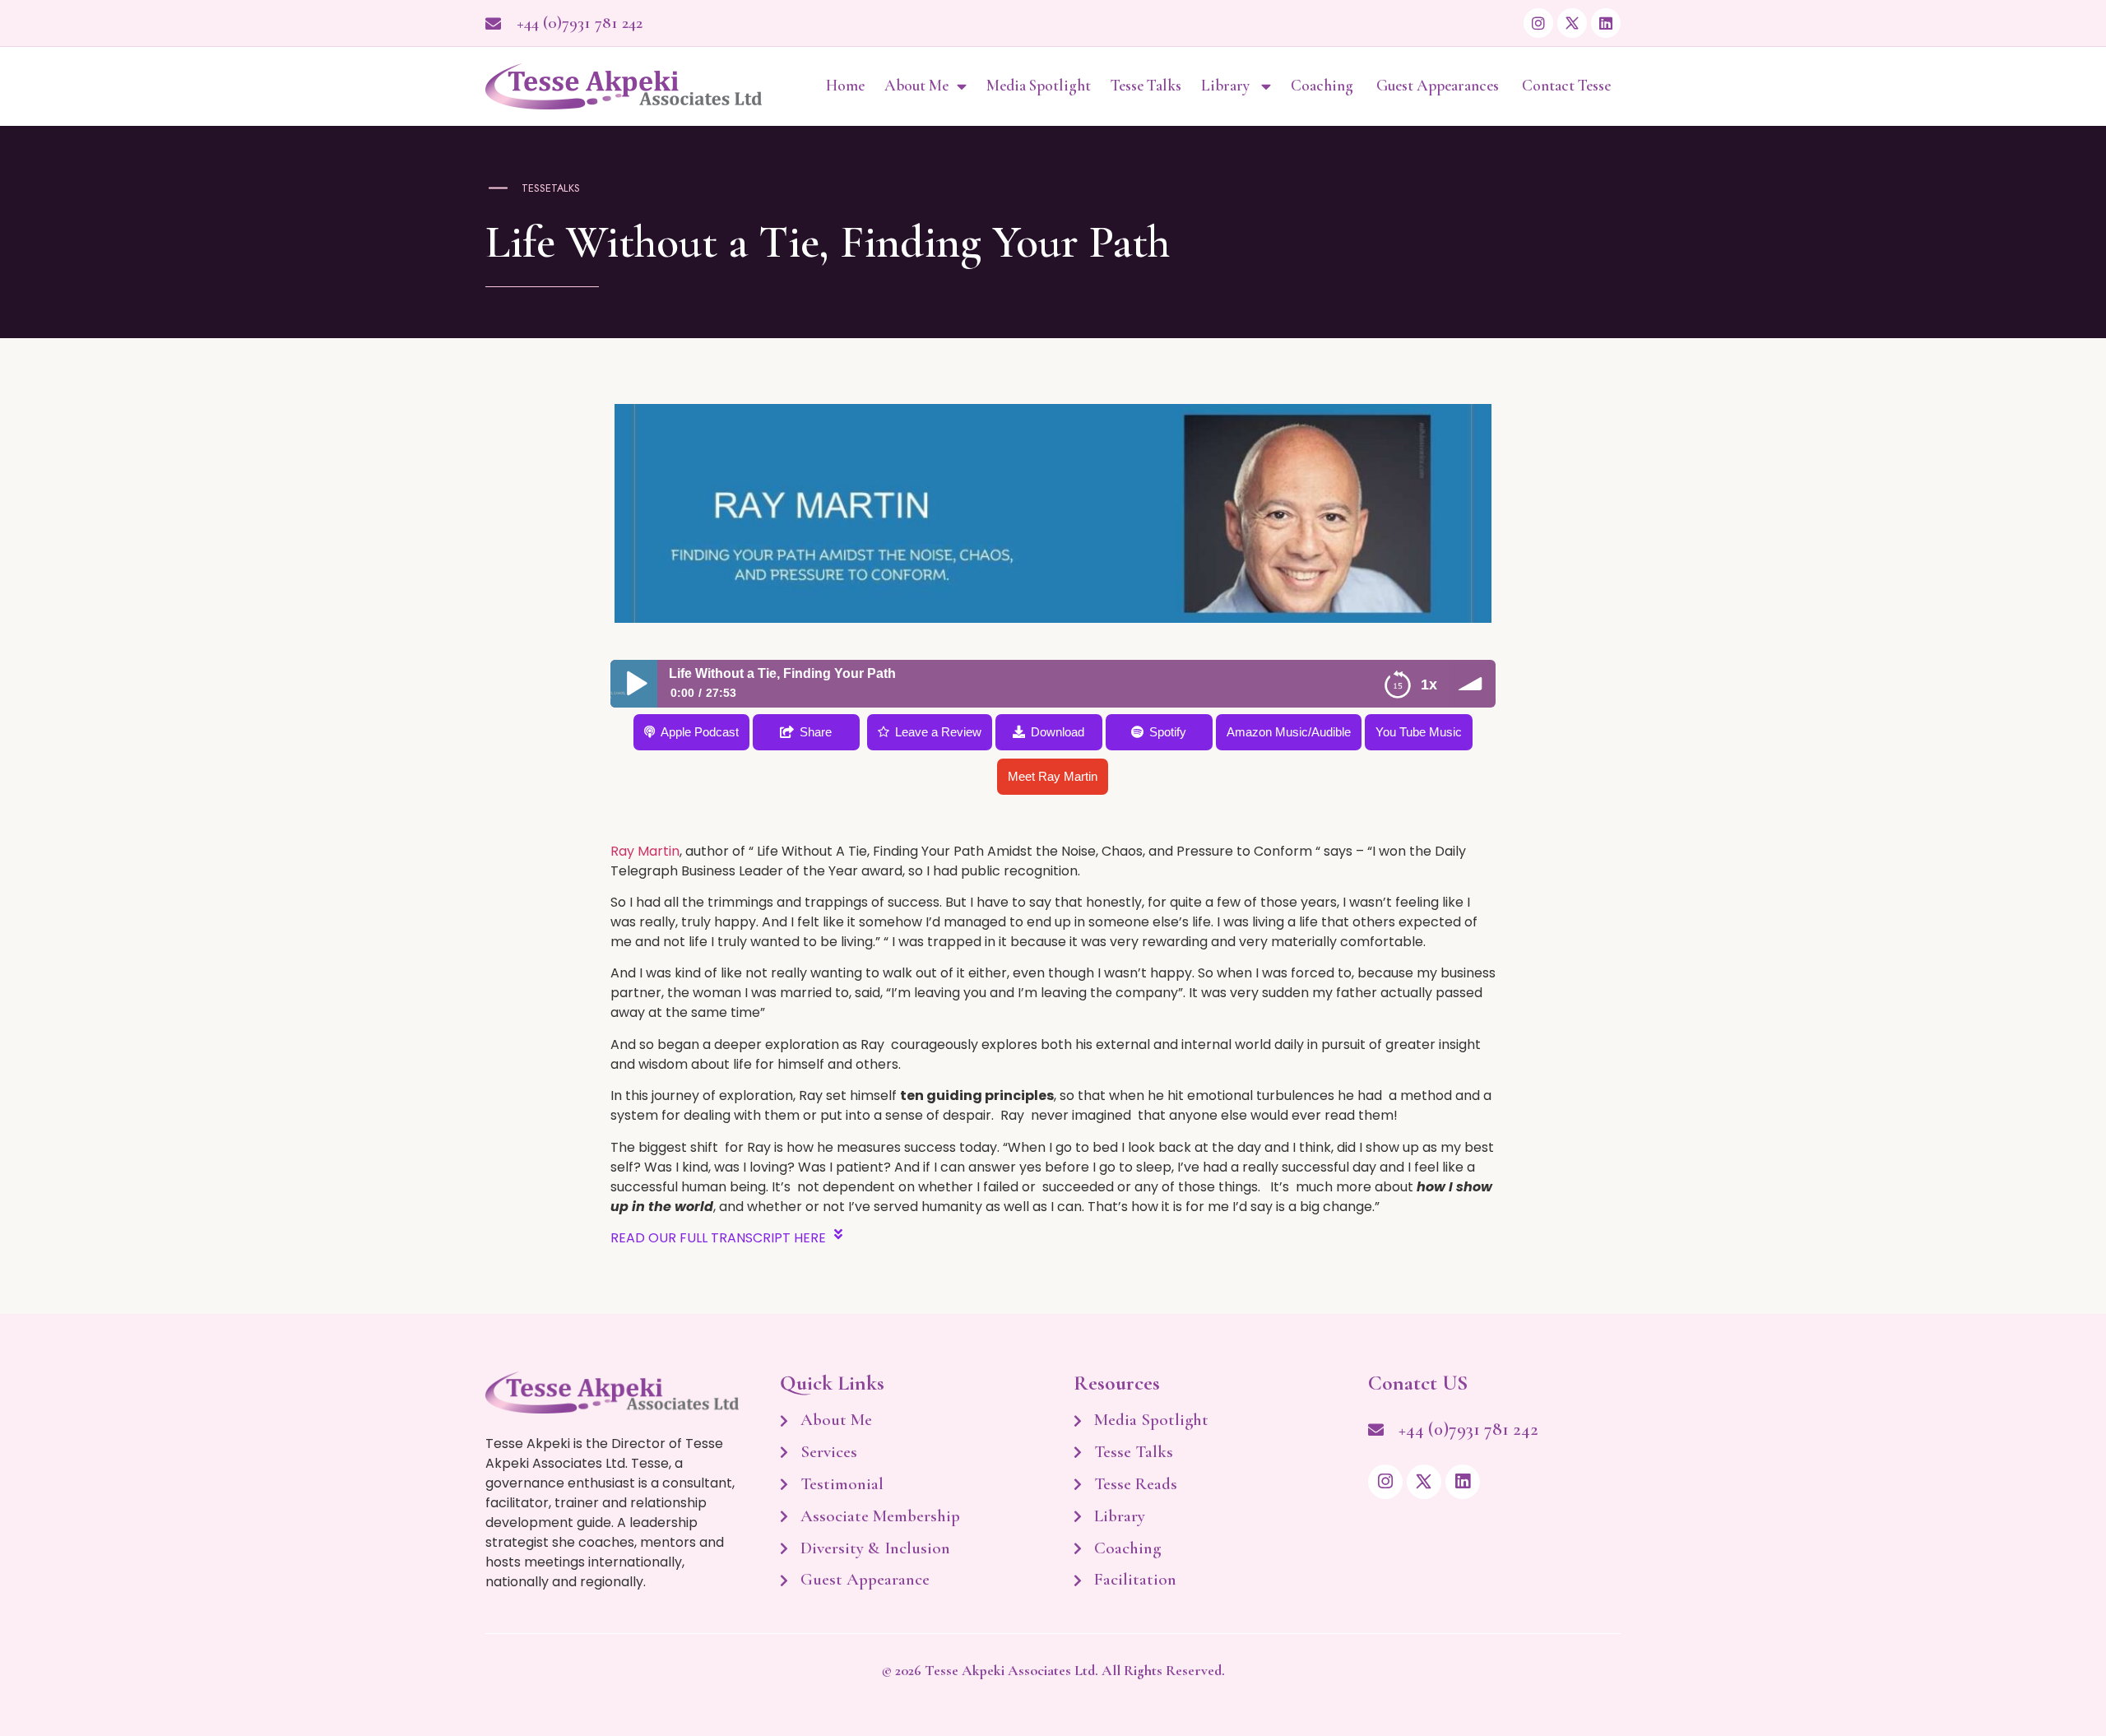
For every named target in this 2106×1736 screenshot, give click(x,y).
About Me (916, 86)
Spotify (1168, 732)
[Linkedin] (1606, 23)
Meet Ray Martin (1053, 776)
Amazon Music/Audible (1289, 732)
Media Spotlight (1039, 86)
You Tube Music (1419, 732)
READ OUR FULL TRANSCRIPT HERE (718, 1238)
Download (1058, 732)
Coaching (1324, 86)
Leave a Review (938, 732)
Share (816, 732)
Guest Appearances (1439, 86)
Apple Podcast (700, 732)
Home (845, 86)
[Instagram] (1538, 23)
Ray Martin (645, 851)
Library (1227, 86)
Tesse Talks (1146, 86)
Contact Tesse (1566, 86)
